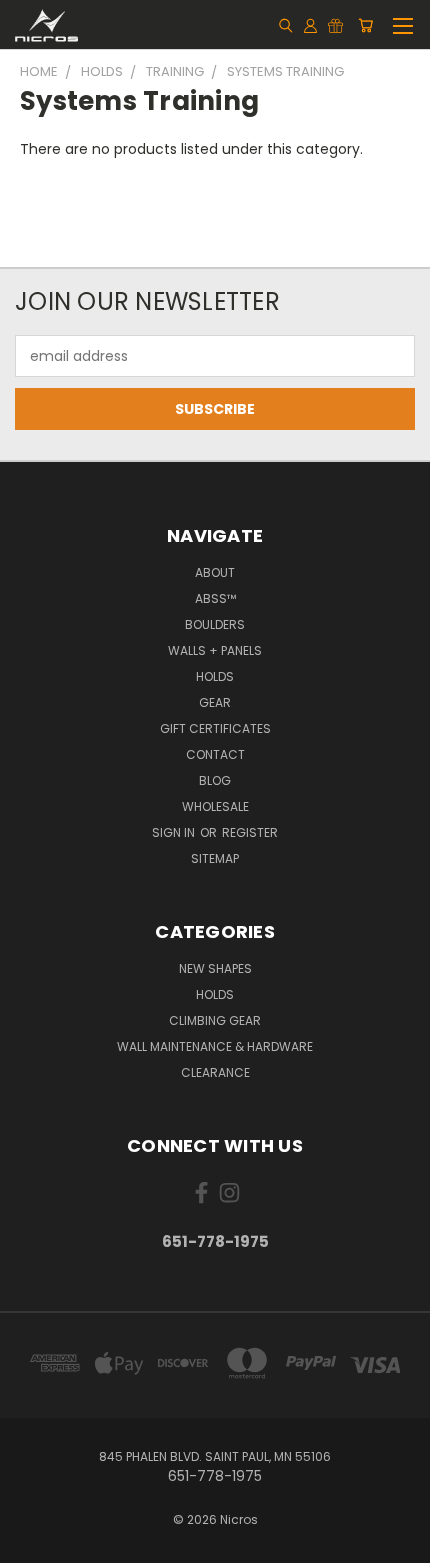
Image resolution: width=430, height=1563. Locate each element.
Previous (31, 1543)
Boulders (215, 624)
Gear (215, 702)
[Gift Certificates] (335, 25)
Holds (215, 676)
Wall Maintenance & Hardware (215, 1046)
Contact (215, 754)
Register (250, 832)
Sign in (175, 832)
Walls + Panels (215, 650)
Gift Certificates (215, 728)
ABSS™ (215, 598)
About (215, 572)
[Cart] (365, 25)
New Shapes (215, 968)
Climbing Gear (215, 1020)
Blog (215, 780)
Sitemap (215, 858)
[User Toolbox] (310, 25)
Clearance (215, 1072)
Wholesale (215, 806)
